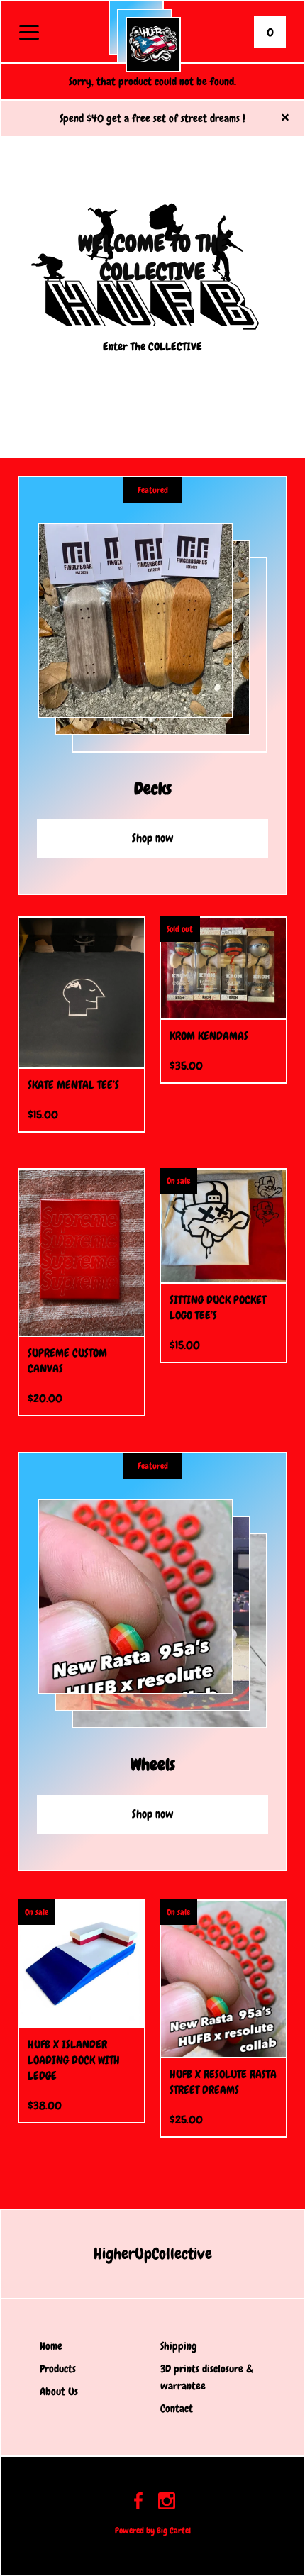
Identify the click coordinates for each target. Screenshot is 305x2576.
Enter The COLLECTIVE (152, 346)
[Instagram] (167, 2503)
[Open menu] (29, 33)
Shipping (179, 2346)
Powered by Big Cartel (153, 2531)
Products (58, 2369)
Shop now (153, 838)
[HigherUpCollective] (153, 45)
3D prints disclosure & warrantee (207, 2377)
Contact (177, 2409)
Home (51, 2346)
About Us (59, 2392)
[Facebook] (138, 2503)
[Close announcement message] (285, 119)
